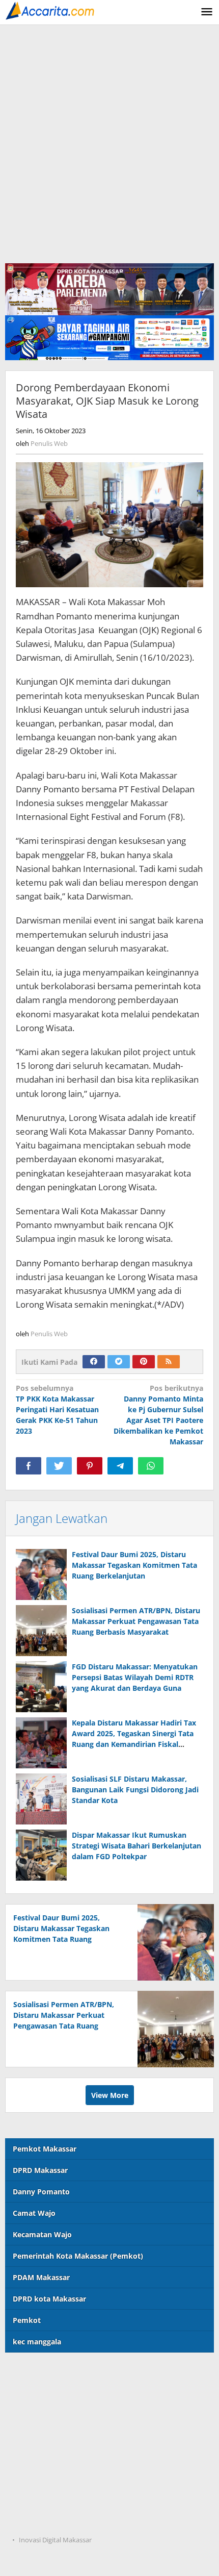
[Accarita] (51, 10)
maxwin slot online (39, 2394)
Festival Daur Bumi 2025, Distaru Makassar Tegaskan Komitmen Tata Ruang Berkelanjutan (134, 1565)
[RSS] (169, 1362)
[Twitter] (119, 1362)
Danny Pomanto (41, 2192)
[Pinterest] (144, 1362)
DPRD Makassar (40, 2170)
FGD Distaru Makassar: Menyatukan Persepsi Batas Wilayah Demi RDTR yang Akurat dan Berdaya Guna (135, 1677)
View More (110, 2095)
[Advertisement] (109, 140)
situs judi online (33, 2457)
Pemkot (27, 2320)
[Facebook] (94, 1362)
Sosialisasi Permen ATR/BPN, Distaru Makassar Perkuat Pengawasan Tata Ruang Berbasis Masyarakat (136, 1621)
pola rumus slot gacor (44, 2415)
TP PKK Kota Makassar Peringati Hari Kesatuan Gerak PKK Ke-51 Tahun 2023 (57, 1409)
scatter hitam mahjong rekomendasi (70, 2373)
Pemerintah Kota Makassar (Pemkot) (78, 2256)
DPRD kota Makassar (49, 2299)
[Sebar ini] (29, 1466)
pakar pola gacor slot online (54, 2499)
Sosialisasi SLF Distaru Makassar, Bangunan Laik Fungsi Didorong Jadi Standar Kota (135, 1790)
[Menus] (207, 12)
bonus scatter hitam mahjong (57, 2478)
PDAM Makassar (41, 2277)
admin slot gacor (35, 2436)
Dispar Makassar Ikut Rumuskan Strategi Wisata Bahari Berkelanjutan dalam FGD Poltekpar (136, 1846)
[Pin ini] (90, 1466)
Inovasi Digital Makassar (55, 2540)
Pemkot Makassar (45, 2149)
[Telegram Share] (120, 1466)
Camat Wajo (34, 2213)
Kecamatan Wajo (42, 2234)
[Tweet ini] (59, 1466)
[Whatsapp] (151, 1466)
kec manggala (37, 2342)
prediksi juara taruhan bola (53, 2520)
